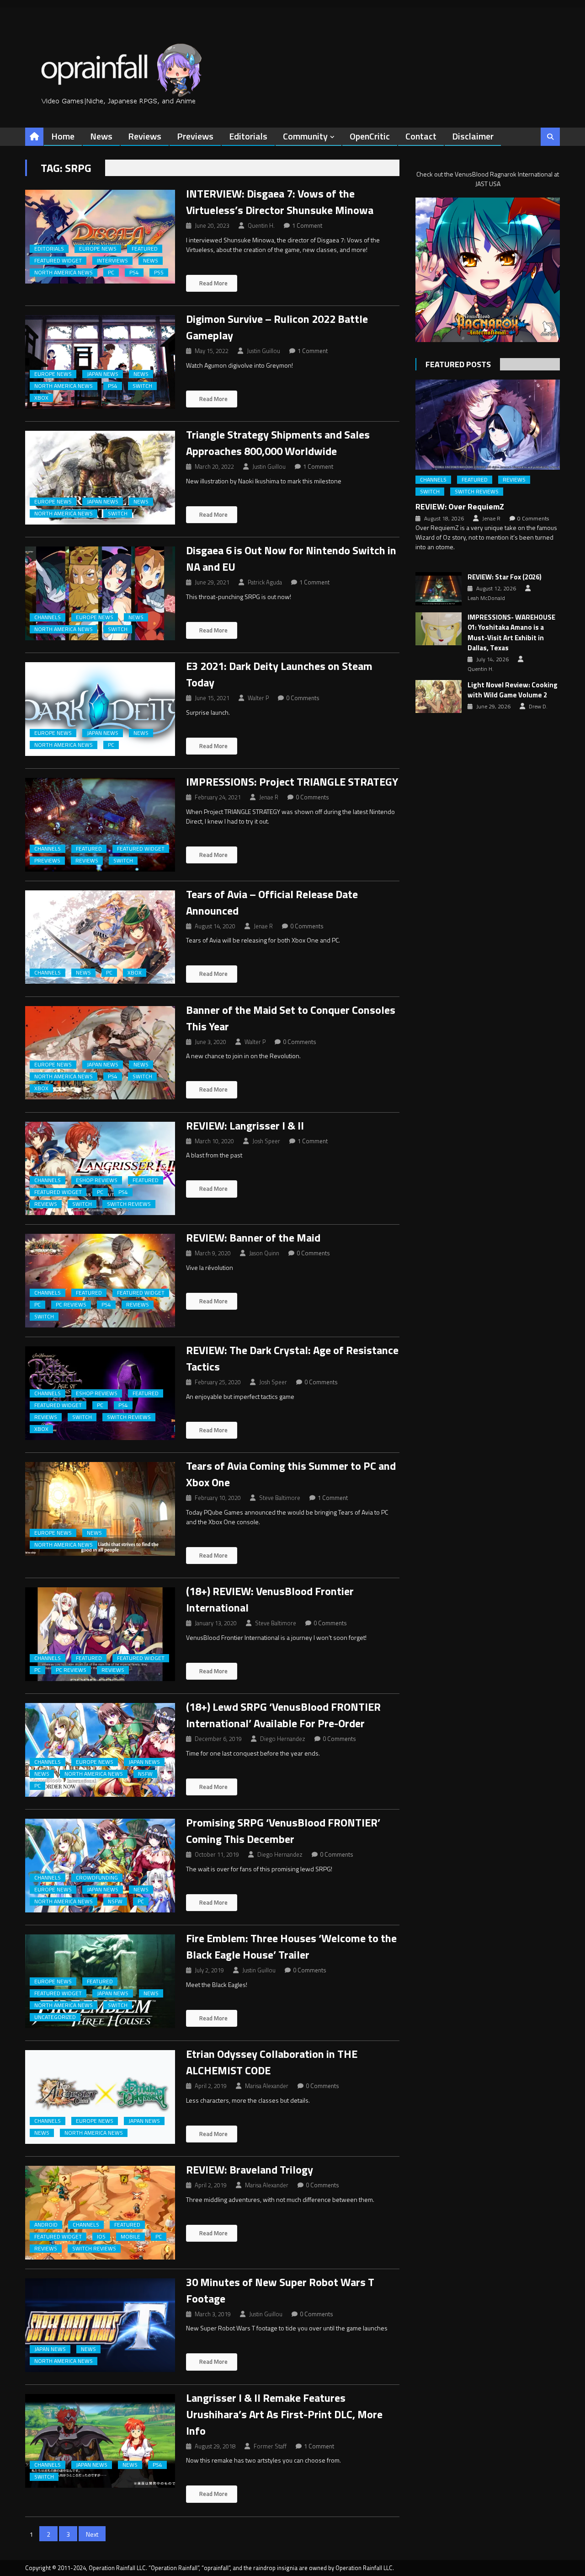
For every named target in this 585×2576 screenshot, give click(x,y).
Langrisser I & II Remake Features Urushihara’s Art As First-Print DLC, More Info (284, 2414)
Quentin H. (261, 225)
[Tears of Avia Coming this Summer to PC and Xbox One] (100, 1509)
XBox (41, 398)
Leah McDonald (486, 598)
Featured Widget (58, 261)
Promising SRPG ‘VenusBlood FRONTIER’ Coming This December (283, 1831)
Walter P (258, 698)
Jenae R (269, 797)
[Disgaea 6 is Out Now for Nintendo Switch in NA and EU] (100, 593)
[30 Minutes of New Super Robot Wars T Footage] (100, 2325)
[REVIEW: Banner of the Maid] (100, 1281)
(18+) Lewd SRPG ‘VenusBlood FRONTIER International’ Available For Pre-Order (283, 1715)
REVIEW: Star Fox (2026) (505, 577)
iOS (101, 2237)
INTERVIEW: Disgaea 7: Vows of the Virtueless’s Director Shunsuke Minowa (280, 202)
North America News (64, 273)
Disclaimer (473, 136)
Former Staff (270, 2446)
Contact (421, 136)
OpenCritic (370, 136)
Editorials (248, 136)
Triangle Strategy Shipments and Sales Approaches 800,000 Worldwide (278, 443)
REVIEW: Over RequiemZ (460, 506)
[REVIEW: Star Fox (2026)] (439, 589)
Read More (213, 283)
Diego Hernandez (283, 1739)
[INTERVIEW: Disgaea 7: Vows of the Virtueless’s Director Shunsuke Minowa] (100, 237)
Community (305, 136)
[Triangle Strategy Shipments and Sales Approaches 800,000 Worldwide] (100, 478)
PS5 (159, 273)
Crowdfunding (97, 1878)
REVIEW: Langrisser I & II (245, 1125)
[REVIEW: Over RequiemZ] (488, 425)
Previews (195, 136)
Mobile (130, 2237)
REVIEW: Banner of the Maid (253, 1237)
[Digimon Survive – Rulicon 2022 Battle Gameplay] (100, 362)
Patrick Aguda (265, 582)
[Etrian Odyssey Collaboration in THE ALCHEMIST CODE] (100, 2097)
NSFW (145, 1774)
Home (63, 136)
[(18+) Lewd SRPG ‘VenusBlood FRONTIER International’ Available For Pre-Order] (100, 1750)
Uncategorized (55, 2017)
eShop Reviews (97, 1180)
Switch (142, 386)
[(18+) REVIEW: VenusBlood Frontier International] (100, 1634)
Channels (48, 617)
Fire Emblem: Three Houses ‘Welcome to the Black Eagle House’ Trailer (291, 1946)
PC (111, 273)
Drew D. (538, 707)
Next (92, 2534)
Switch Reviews (129, 1204)
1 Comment (307, 225)
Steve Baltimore (280, 1498)
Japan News (103, 374)
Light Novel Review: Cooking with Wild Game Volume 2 (513, 690)
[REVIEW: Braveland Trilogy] (100, 2213)
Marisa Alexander (267, 2086)
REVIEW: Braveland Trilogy (250, 2169)
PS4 (134, 273)
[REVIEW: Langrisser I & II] (100, 1169)
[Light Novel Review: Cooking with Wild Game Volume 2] (439, 696)
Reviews (145, 136)
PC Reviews (71, 1305)
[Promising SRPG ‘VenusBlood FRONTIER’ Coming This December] (100, 1866)
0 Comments (303, 698)
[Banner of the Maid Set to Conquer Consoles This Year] (100, 1053)
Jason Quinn (264, 1253)
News (101, 136)
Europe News (98, 249)
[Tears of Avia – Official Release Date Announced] (100, 937)
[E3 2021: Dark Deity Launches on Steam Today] (100, 709)
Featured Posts (458, 364)
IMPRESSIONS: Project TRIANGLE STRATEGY (292, 782)
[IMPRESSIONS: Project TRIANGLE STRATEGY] (100, 825)
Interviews (112, 261)
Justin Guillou (263, 351)
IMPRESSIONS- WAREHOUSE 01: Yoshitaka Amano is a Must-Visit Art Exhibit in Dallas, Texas (511, 633)
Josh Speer (266, 1141)
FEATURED (145, 249)
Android (46, 2225)
